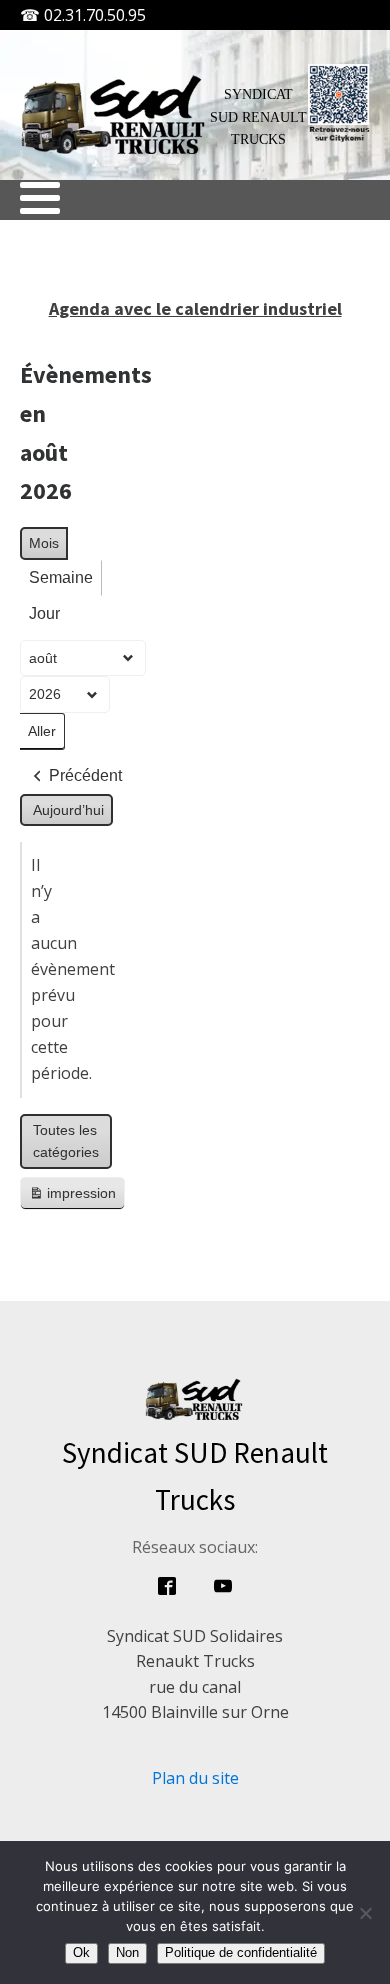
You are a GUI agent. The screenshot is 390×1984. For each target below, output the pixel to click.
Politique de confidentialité (241, 1952)
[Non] (365, 1913)
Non (127, 1952)
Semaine (61, 577)
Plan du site (195, 1778)
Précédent (85, 775)
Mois (44, 543)
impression (72, 1197)
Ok (81, 1952)
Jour (44, 613)
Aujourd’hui (68, 810)
